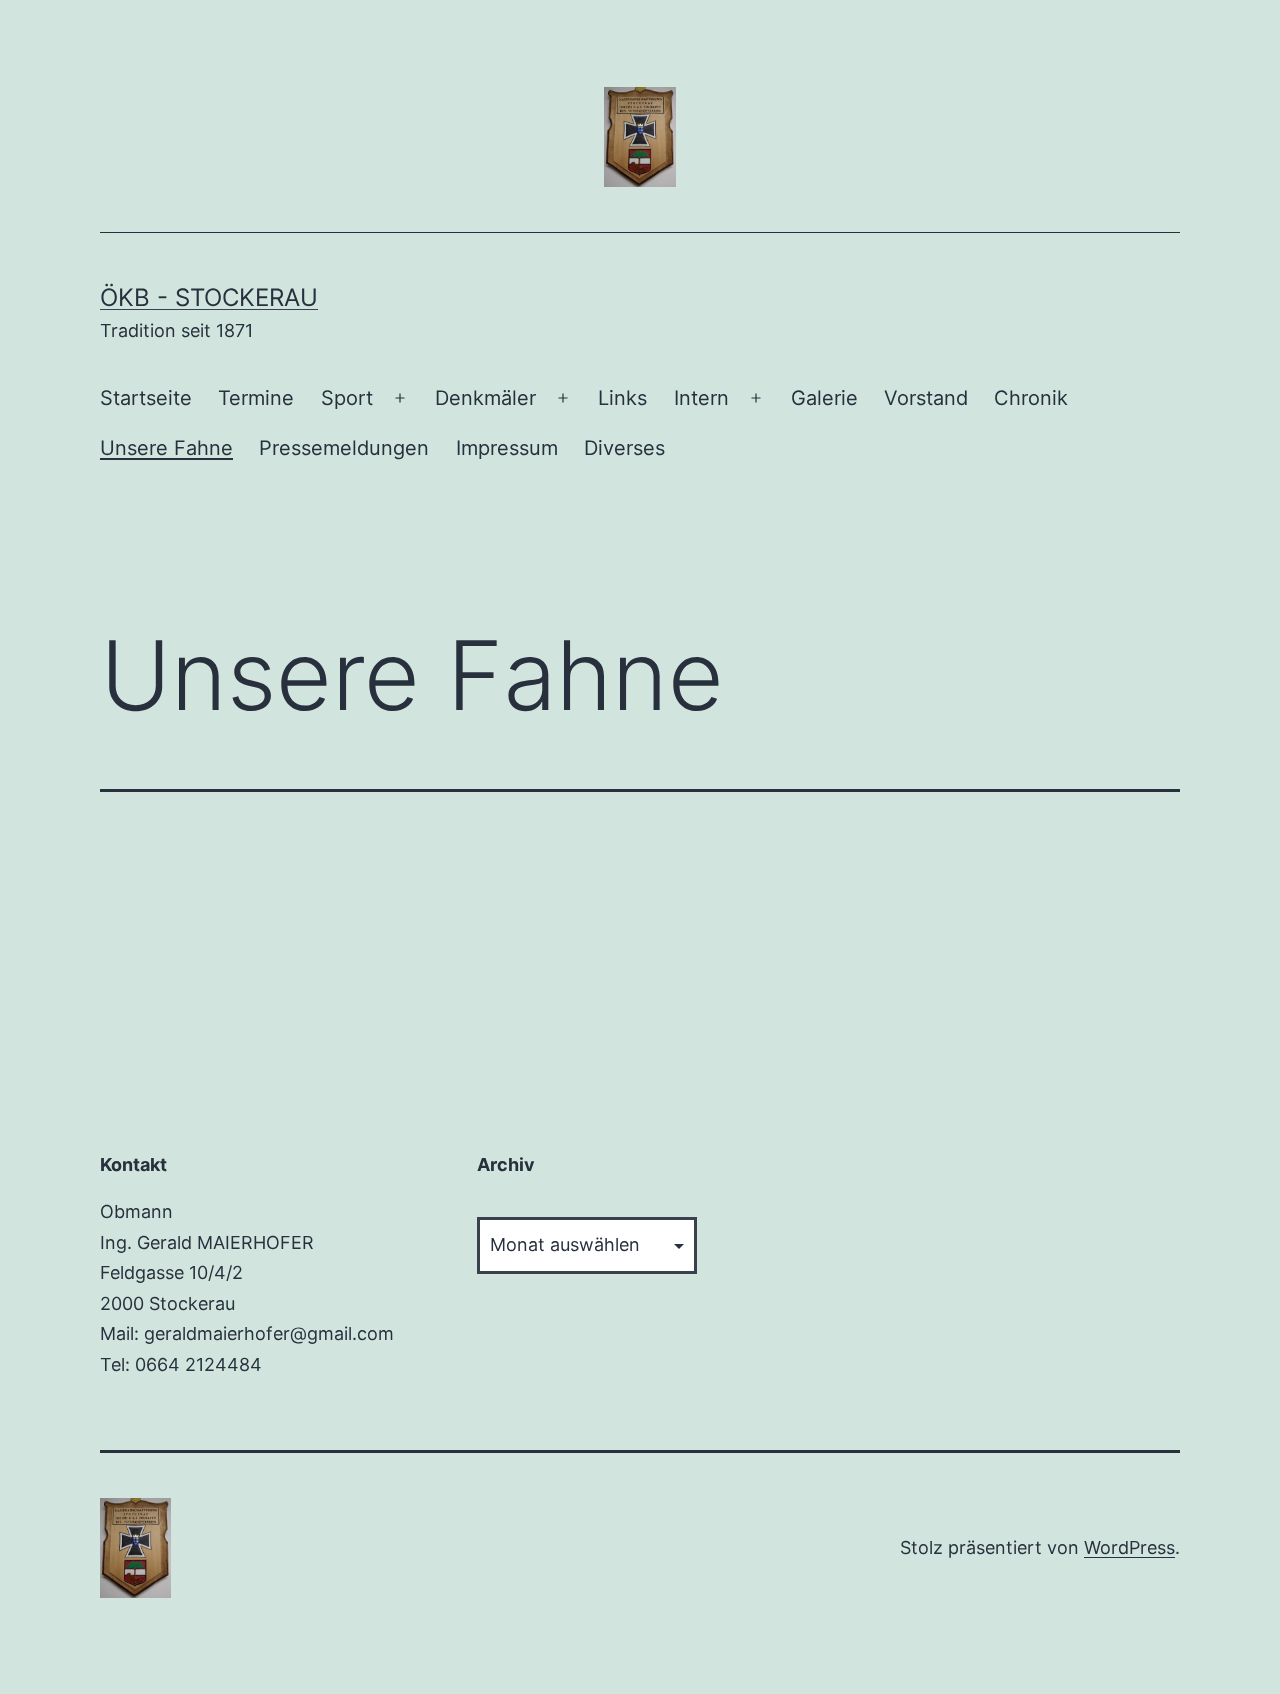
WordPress (1129, 1547)
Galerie (824, 398)
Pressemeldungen (344, 448)
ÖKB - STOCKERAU (209, 297)
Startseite (146, 398)
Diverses (624, 448)
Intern (701, 398)
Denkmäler (485, 398)
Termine (256, 398)
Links (622, 398)
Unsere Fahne (166, 448)
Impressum (507, 448)
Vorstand (926, 398)
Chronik (1031, 398)
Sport (347, 398)
